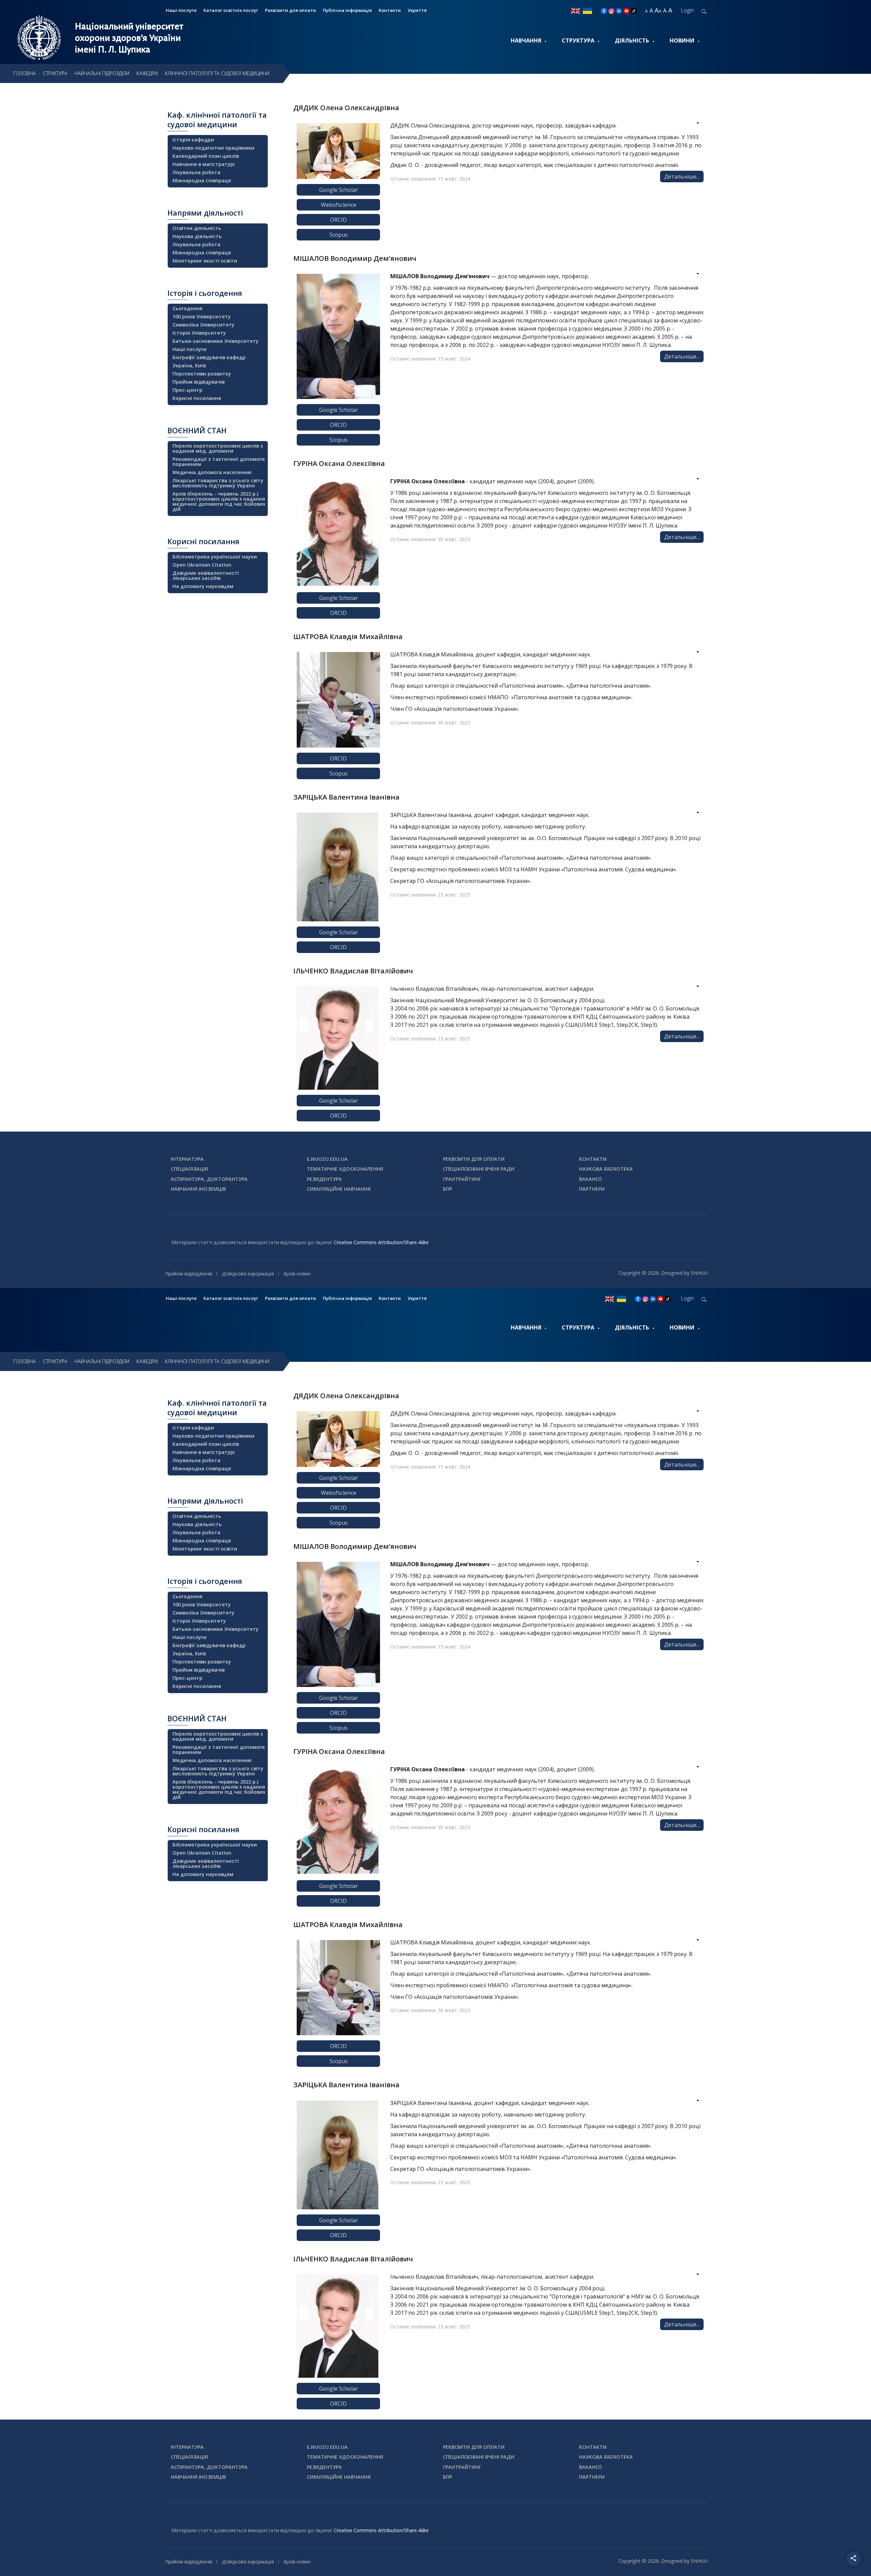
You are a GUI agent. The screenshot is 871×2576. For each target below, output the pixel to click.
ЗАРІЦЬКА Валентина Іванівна (346, 797)
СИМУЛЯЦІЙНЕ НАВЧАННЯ (339, 1189)
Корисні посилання (197, 398)
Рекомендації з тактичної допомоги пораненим (219, 462)
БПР (448, 1189)
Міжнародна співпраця (202, 180)
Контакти (390, 10)
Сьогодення (187, 308)
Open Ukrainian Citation (202, 565)
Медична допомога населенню (212, 472)
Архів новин (297, 1274)
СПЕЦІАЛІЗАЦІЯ (189, 1169)
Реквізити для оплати (291, 10)
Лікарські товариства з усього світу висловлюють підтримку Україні (218, 483)
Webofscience (339, 205)
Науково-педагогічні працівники (213, 148)
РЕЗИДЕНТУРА (324, 1179)
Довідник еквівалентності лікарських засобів (206, 575)
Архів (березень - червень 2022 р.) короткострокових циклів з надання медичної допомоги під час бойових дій (219, 501)
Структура (578, 40)
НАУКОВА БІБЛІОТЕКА (606, 1169)
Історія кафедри (193, 140)
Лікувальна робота (196, 172)
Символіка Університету (203, 325)
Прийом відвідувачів (199, 382)
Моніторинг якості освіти (205, 261)
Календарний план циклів (206, 156)
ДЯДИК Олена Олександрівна (346, 107)
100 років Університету (202, 316)
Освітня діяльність (197, 228)
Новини (682, 40)
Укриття (417, 10)
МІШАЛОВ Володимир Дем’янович (355, 258)
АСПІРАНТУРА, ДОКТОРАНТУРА (209, 1179)
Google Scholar (339, 190)
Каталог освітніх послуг (231, 10)
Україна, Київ (189, 365)
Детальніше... (682, 177)
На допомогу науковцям (203, 586)
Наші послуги (181, 10)
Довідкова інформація (248, 1274)
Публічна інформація (347, 10)
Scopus (339, 235)
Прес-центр (187, 390)
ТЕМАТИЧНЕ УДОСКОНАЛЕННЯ (345, 1169)
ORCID (338, 220)
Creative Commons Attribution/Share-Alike (381, 1242)
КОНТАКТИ (593, 1159)
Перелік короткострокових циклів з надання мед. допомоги (218, 448)
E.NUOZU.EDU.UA (327, 1159)
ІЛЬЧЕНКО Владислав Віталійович (353, 971)
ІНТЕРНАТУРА (187, 1159)
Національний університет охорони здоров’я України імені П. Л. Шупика (129, 38)
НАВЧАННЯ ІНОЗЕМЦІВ (198, 1189)
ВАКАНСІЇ (590, 1179)
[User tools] (693, 124)
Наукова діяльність (197, 236)
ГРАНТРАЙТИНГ (462, 1179)
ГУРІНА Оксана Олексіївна (339, 463)
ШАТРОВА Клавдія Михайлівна (348, 636)
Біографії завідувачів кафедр (209, 357)
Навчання (526, 40)
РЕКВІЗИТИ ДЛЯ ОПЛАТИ (474, 1159)
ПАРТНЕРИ (592, 1189)
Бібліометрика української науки (215, 557)
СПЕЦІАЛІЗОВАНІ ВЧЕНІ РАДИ (479, 1169)
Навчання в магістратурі (204, 164)
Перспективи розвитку (202, 374)
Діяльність (632, 40)
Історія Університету (199, 333)
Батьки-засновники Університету (216, 341)
